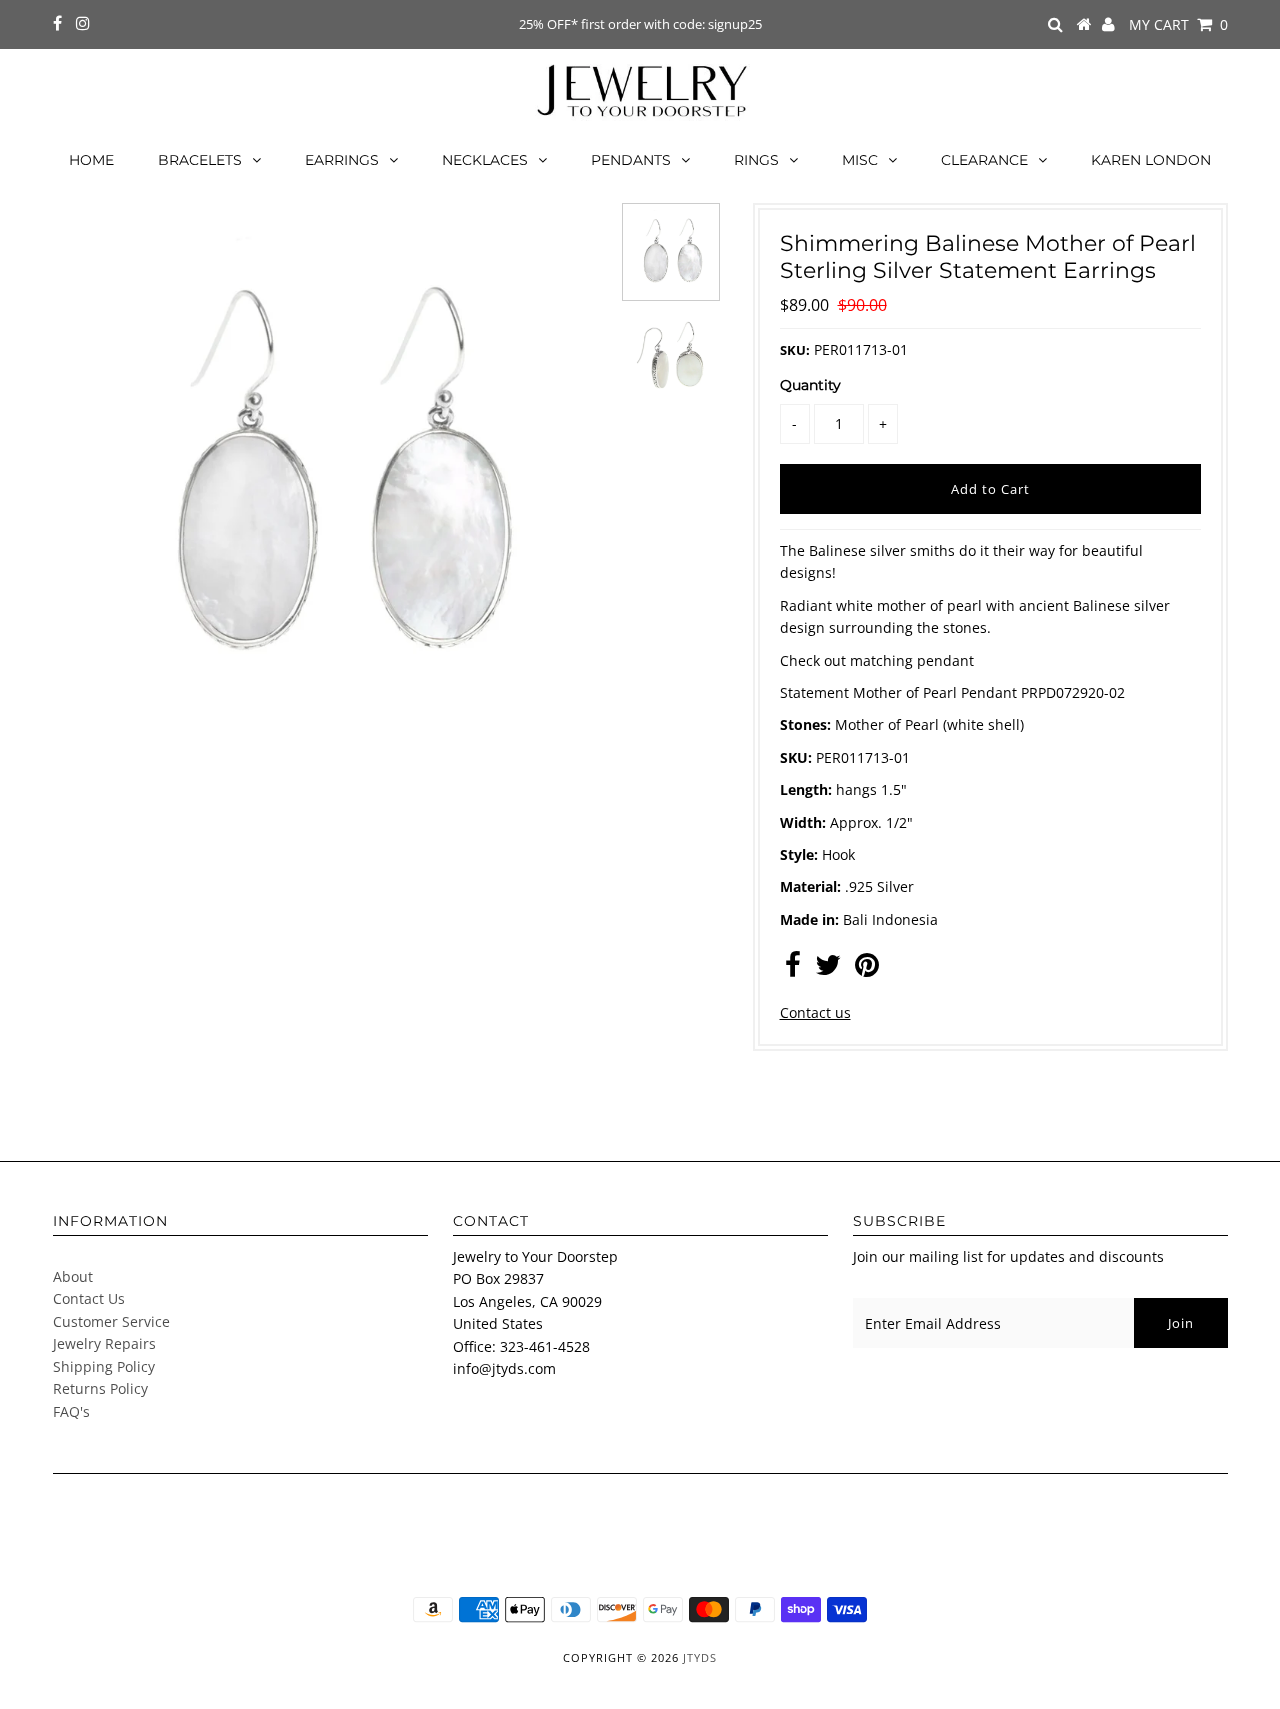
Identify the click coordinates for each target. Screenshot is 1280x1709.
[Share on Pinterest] (867, 969)
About (73, 1276)
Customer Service (111, 1321)
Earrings (342, 160)
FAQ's (71, 1411)
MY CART (1178, 24)
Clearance (984, 160)
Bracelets (200, 160)
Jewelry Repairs (104, 1343)
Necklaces (485, 160)
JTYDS (700, 1657)
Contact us (815, 1012)
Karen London (1151, 160)
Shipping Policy (104, 1366)
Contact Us (89, 1298)
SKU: (795, 350)
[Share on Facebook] (793, 969)
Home (91, 160)
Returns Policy (100, 1388)
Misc (860, 160)
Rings (756, 160)
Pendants (631, 160)
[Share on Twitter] (828, 969)
